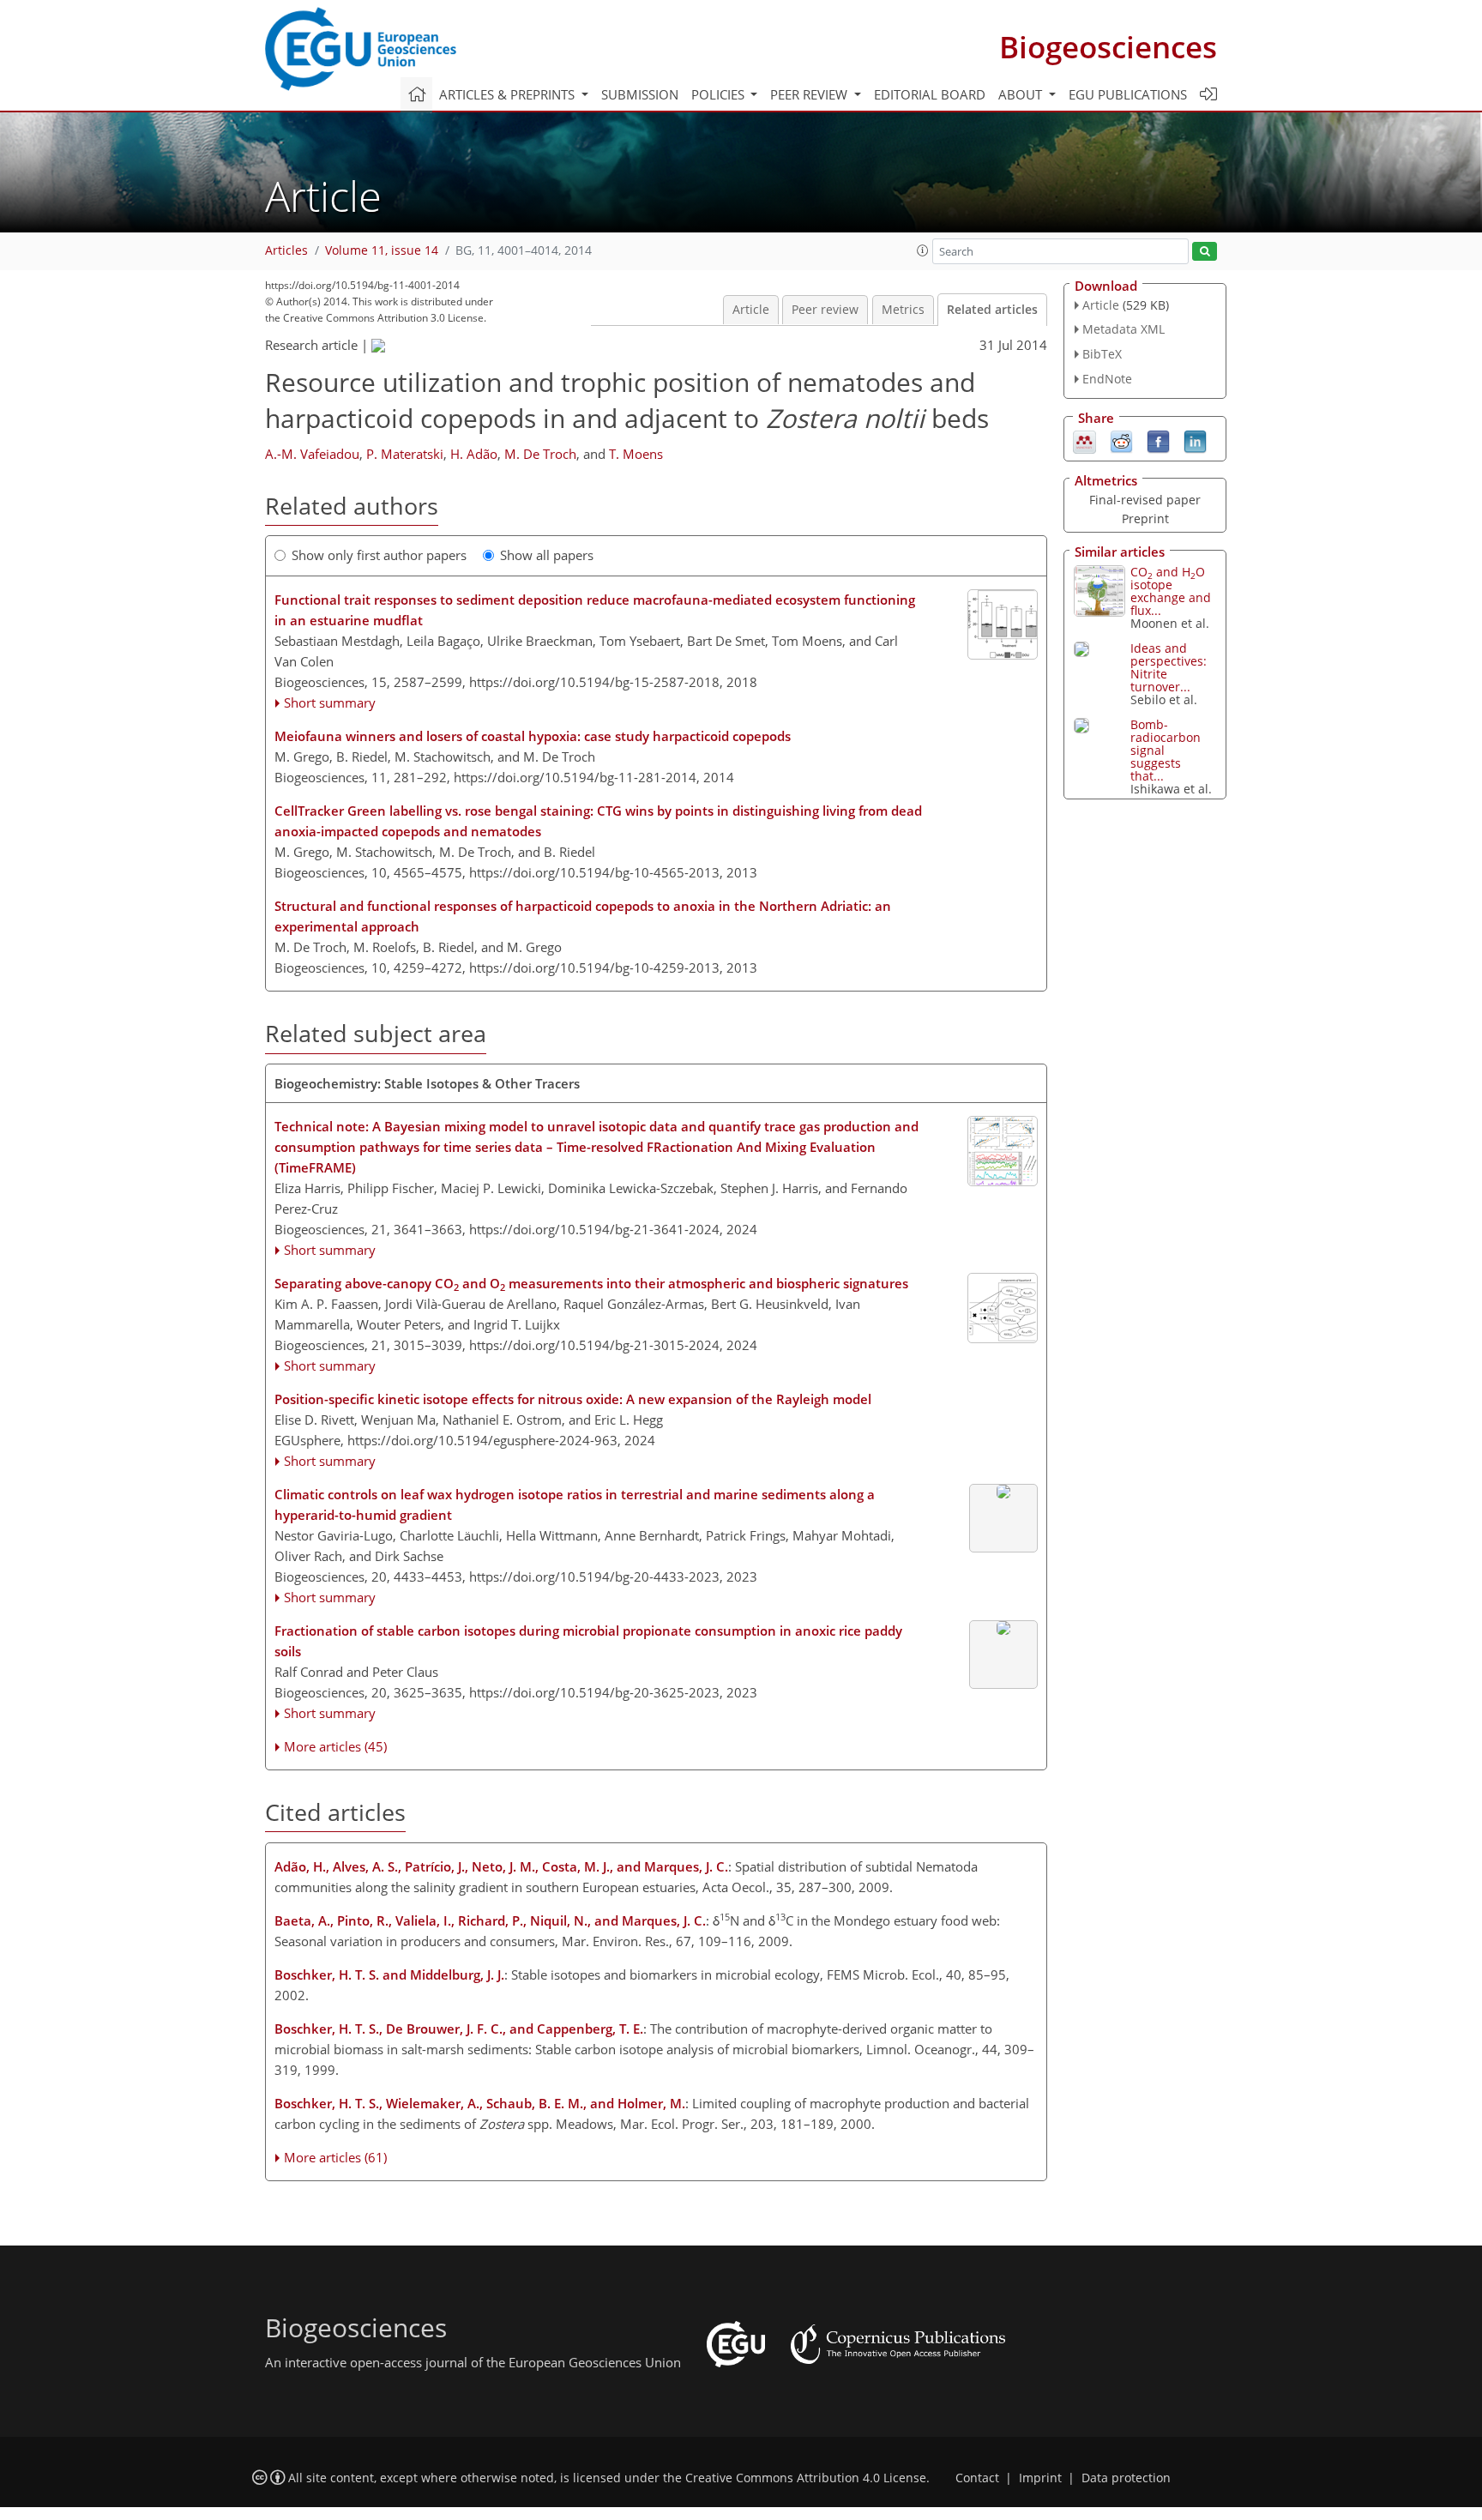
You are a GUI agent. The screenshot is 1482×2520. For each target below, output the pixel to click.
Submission (640, 94)
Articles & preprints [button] (509, 94)
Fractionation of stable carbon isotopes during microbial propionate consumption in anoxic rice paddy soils (588, 1641)
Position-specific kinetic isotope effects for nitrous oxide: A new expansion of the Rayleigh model (573, 1399)
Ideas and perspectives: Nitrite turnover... (1169, 667)
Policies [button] (720, 94)
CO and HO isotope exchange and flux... (1171, 591)
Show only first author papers (379, 555)
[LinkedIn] (1195, 440)
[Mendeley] (1084, 440)
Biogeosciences (1108, 47)
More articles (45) (335, 1746)
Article (751, 310)
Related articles (992, 310)
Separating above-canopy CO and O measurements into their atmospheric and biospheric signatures (591, 1284)
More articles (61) (335, 2157)
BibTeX (1102, 354)
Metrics (903, 310)
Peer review (825, 310)
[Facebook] (1158, 440)
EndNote (1107, 379)
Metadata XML (1124, 329)
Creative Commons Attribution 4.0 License (806, 2478)
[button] (923, 250)
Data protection (1126, 2478)
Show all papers (547, 555)
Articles (286, 250)
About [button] (1022, 94)
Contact (977, 2478)
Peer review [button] (810, 94)
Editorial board (930, 94)
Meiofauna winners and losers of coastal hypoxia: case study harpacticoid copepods (533, 736)
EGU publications (1128, 94)
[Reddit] (1121, 440)
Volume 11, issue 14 (382, 250)
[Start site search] (1205, 252)
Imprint (1040, 2478)
